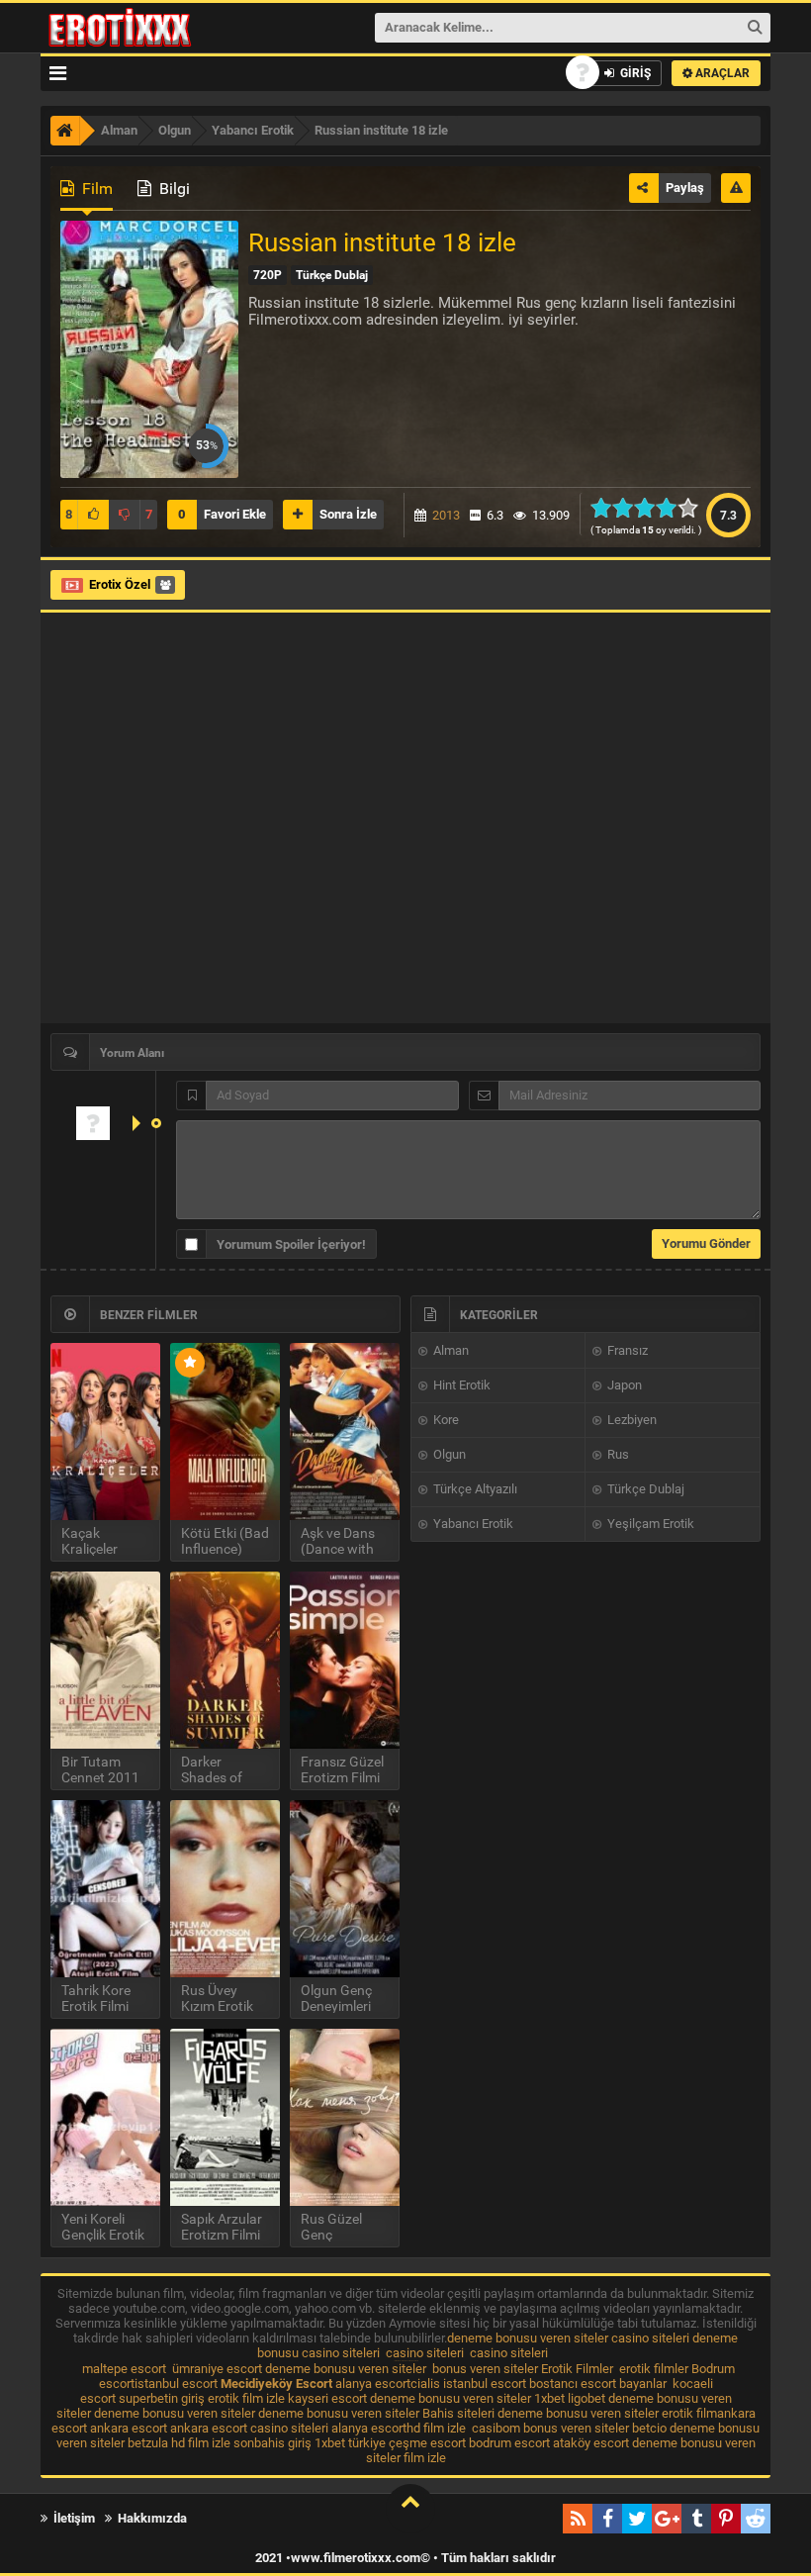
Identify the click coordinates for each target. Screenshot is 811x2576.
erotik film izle (246, 2398)
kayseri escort (327, 2398)
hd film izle (436, 2428)
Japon (623, 1385)
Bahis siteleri (458, 2413)
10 (694, 508)
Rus (617, 1454)
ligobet (586, 2398)
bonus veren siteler (485, 2369)
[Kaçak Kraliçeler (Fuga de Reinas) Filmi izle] (105, 1431)
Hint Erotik (460, 1385)
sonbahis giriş (272, 2443)
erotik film (689, 2413)
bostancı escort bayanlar (598, 2384)
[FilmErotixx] (146, 28)
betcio (649, 2428)
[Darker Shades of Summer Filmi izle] (225, 1660)
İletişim (73, 2518)
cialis (425, 2384)
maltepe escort (124, 2369)
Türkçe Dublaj (644, 1489)
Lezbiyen (631, 1420)
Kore (445, 1420)
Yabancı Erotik (472, 1524)
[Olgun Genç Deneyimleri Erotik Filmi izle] (345, 1889)
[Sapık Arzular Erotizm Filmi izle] (225, 2117)
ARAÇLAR (721, 73)
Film (95, 189)
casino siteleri (650, 2338)
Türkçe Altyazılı (474, 1489)
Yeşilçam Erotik (649, 1524)
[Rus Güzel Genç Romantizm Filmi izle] (345, 2117)
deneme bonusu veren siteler (528, 2338)
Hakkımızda (151, 2518)
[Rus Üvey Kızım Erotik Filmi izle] (225, 1889)
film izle (425, 2458)
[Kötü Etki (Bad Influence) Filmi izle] (225, 1431)
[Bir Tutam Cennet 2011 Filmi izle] (105, 1660)
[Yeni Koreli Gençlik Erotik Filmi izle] (105, 2117)
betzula (148, 2443)
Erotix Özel (120, 584)
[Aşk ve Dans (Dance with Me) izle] (345, 1431)
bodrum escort (509, 2443)
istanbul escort (176, 2384)
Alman (450, 1350)
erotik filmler (654, 2369)
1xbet (549, 2398)
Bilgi (173, 189)
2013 (446, 515)
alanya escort (373, 2384)
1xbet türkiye (350, 2443)
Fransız (626, 1350)
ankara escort (129, 2428)
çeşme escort (427, 2443)
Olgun (448, 1454)
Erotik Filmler (577, 2369)
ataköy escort (591, 2443)
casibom (496, 2428)
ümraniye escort (217, 2369)
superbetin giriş (162, 2398)
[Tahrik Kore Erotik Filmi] (105, 1889)
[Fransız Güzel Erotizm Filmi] (345, 1660)
